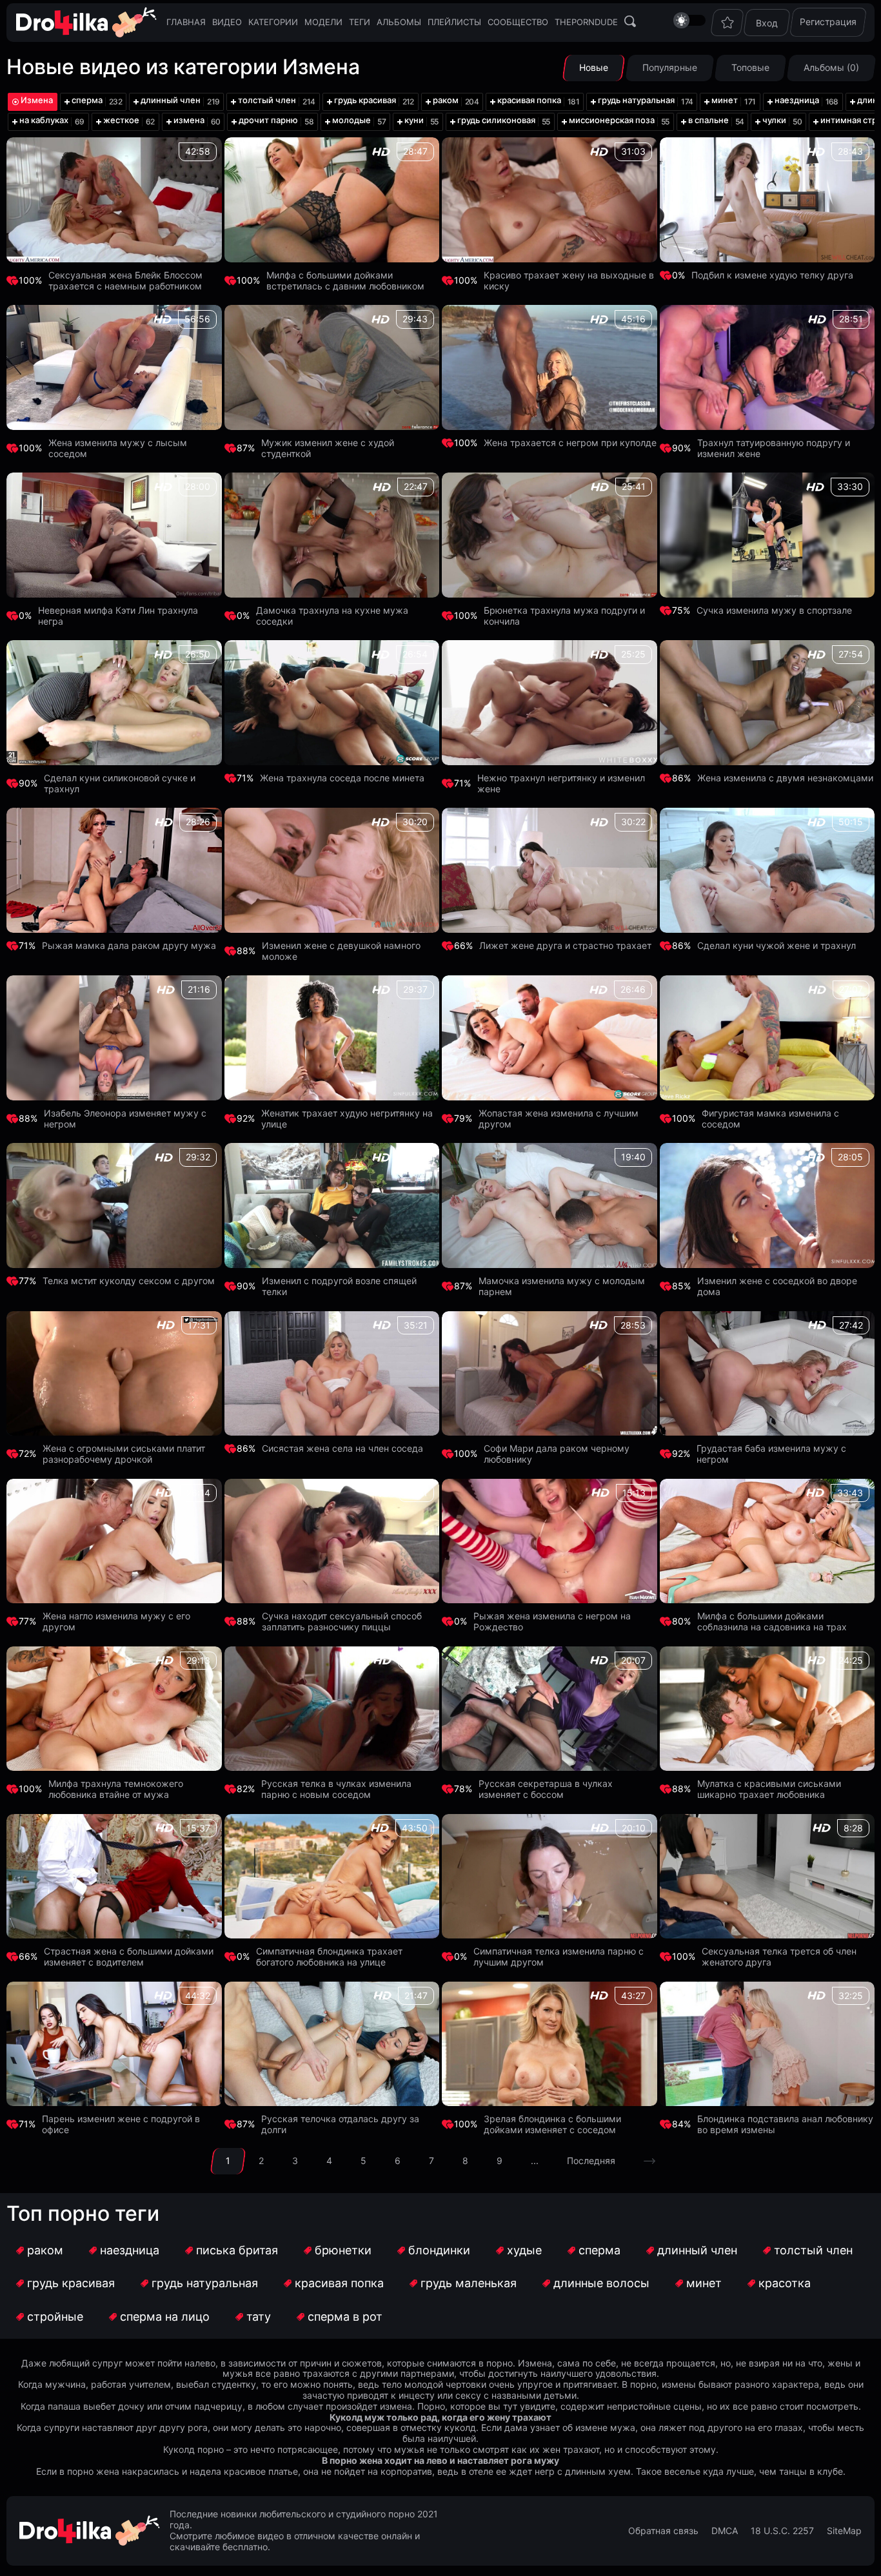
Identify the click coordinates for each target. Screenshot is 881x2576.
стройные (55, 2317)
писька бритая (237, 2250)
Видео (227, 22)
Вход (767, 23)
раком (45, 2250)
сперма (599, 2250)
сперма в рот (345, 2317)
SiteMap (844, 2531)
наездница (130, 2250)
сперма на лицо (165, 2317)
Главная (186, 22)
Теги (360, 22)
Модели (323, 22)
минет (704, 2283)
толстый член (813, 2250)
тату (259, 2317)
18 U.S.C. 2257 (782, 2531)
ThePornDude (586, 22)
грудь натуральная (205, 2283)
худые (524, 2250)
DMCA (725, 2531)
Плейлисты (454, 22)
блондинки (439, 2250)
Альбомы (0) (831, 67)
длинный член (697, 2250)
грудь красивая (71, 2283)
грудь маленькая (469, 2283)
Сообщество (518, 22)
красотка (785, 2283)
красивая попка (339, 2283)
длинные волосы (601, 2283)
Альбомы (399, 22)
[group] (93, 102)
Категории (273, 22)
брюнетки (343, 2250)
